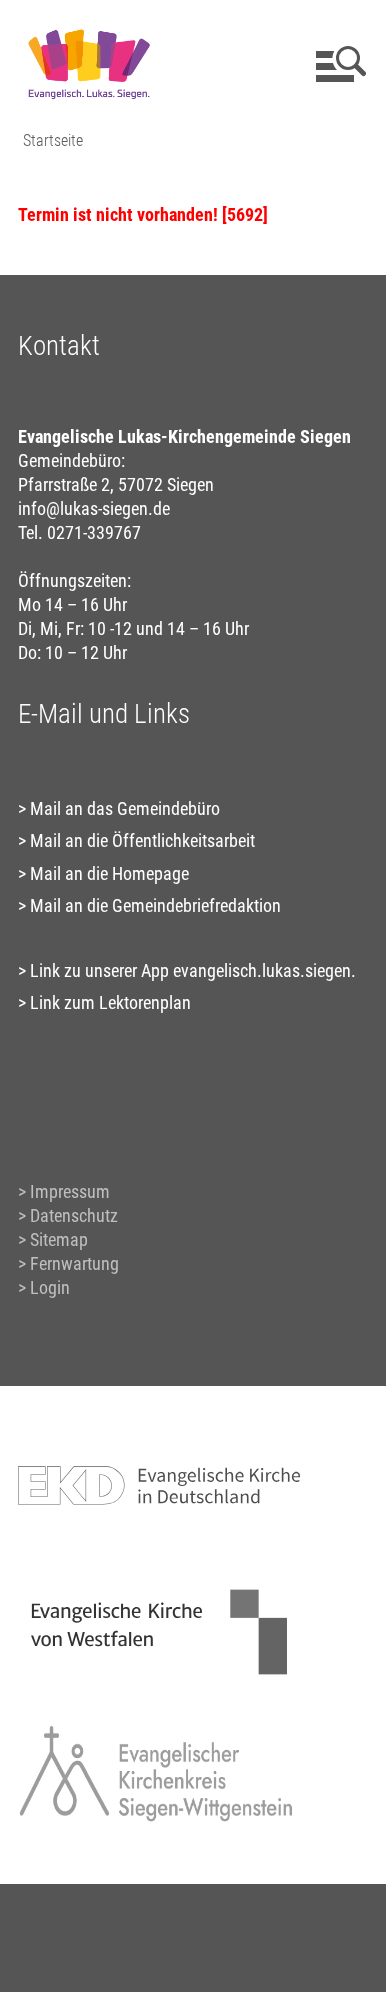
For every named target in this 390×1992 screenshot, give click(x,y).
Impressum (70, 1191)
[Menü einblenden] (337, 64)
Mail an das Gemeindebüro (125, 808)
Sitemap (59, 1239)
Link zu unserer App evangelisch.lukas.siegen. (193, 970)
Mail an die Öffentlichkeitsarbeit (142, 840)
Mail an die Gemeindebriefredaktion (155, 905)
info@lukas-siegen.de (94, 508)
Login (50, 1287)
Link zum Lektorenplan (110, 1002)
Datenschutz (74, 1215)
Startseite (53, 140)
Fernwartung (74, 1263)
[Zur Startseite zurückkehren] (88, 25)
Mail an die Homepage (109, 873)
